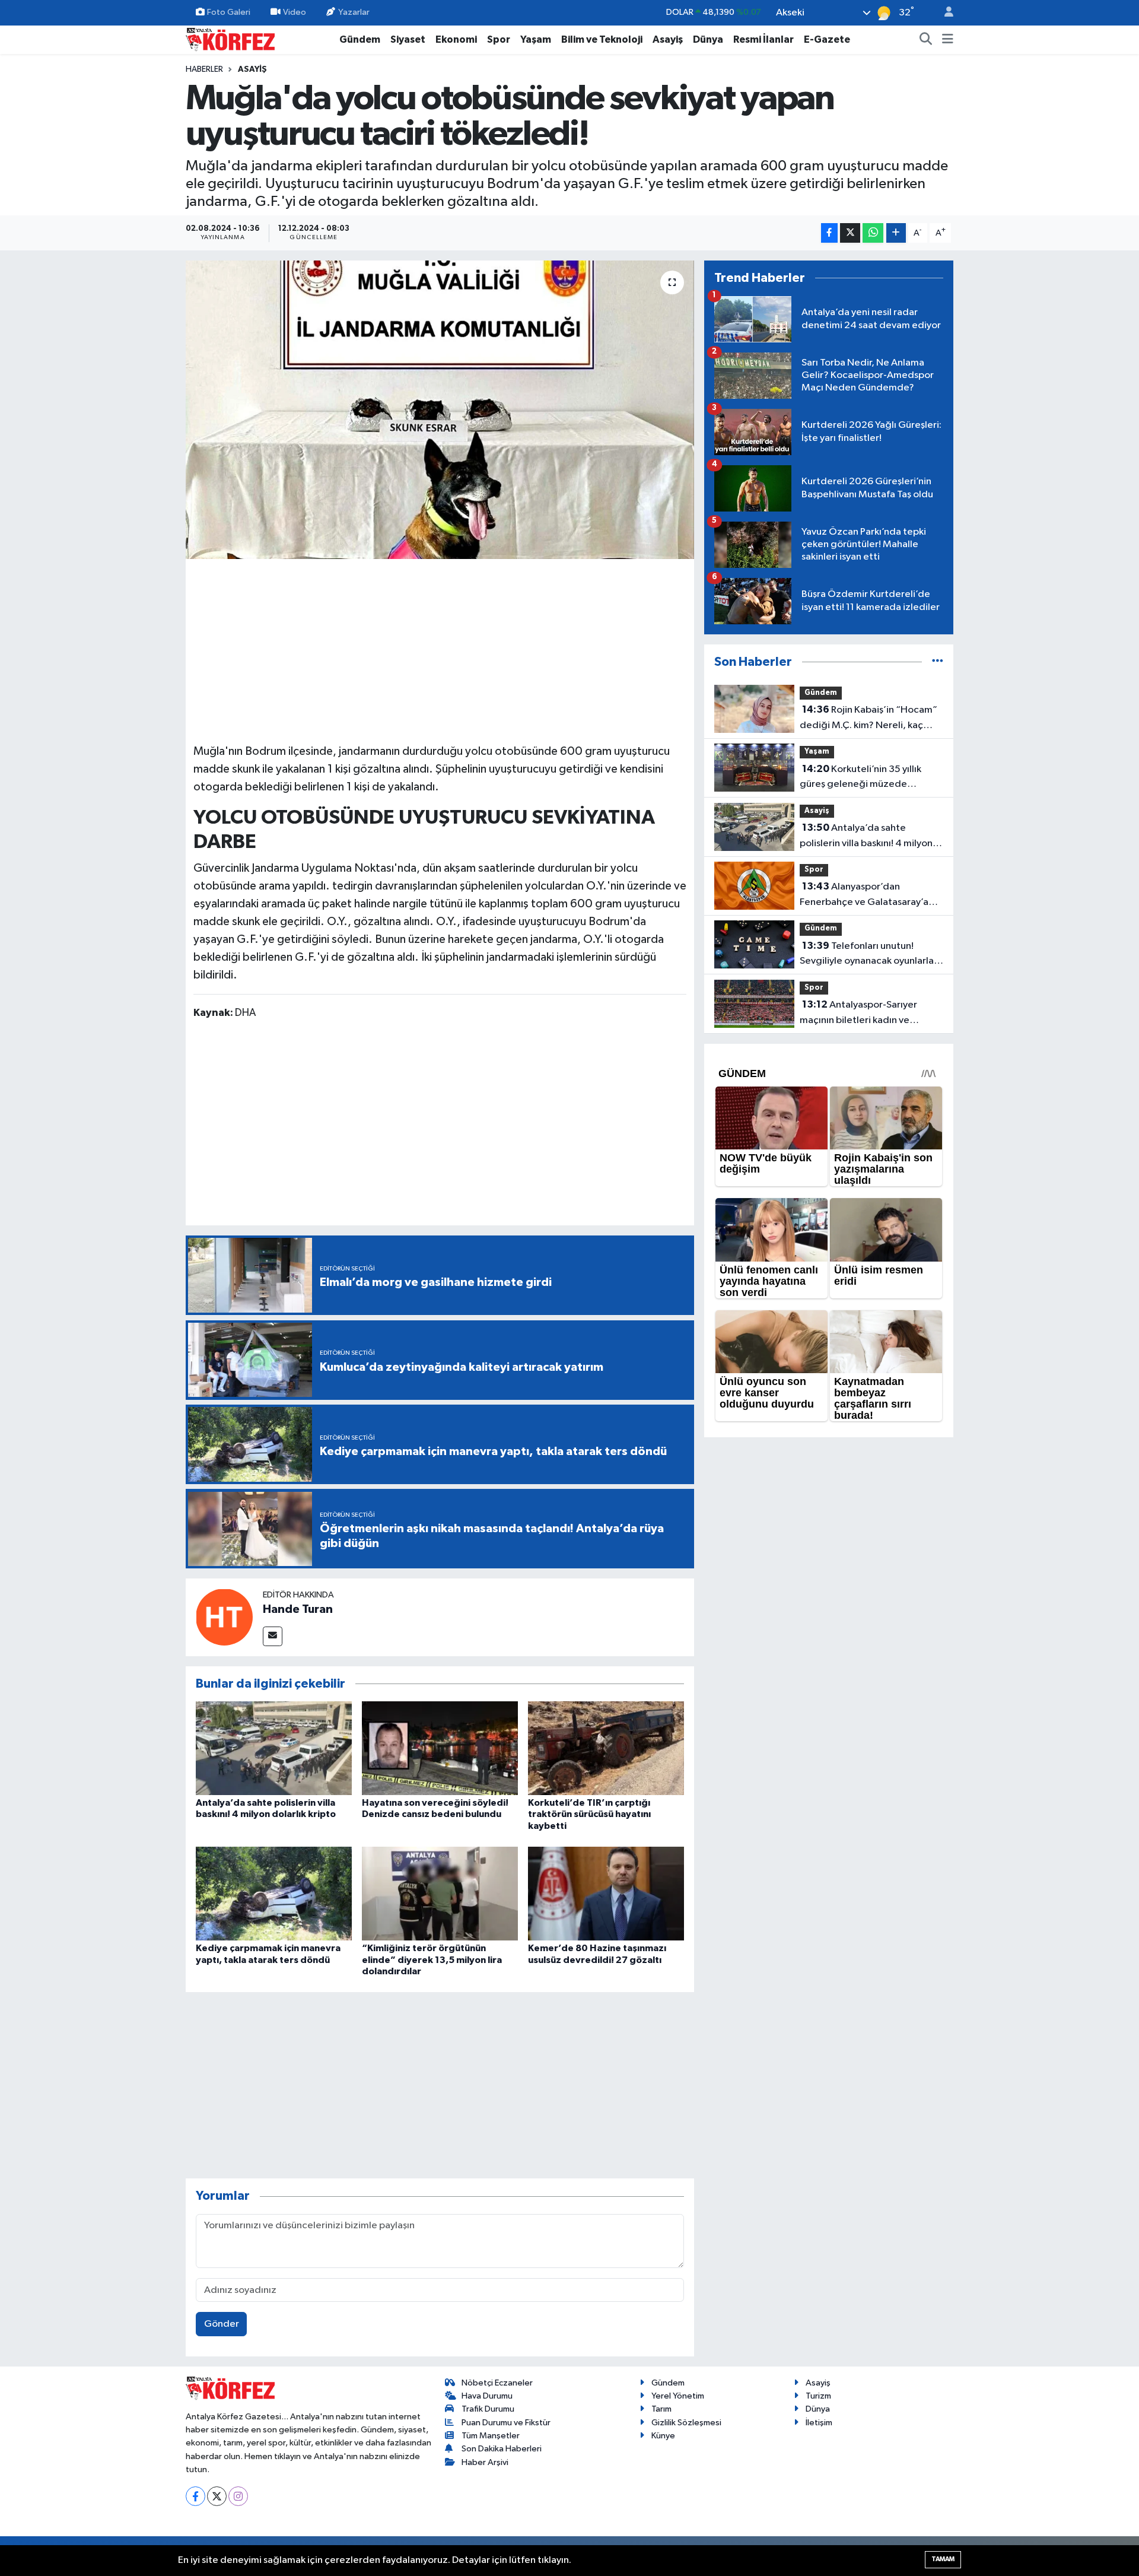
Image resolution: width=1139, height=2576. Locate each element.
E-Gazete (827, 39)
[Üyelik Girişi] (944, 13)
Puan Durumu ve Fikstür (506, 2423)
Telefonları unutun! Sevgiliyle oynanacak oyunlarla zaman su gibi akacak (867, 955)
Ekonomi (456, 39)
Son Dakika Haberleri (502, 2449)
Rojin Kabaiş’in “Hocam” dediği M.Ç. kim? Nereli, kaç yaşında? (868, 719)
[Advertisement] (440, 649)
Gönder (222, 2324)
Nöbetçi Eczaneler (497, 2383)
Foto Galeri (229, 12)
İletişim (819, 2423)
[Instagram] (238, 2496)
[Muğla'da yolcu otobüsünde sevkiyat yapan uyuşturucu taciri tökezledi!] (440, 409)
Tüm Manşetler (491, 2436)
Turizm (818, 2396)
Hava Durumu (487, 2396)
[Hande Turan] (224, 1617)
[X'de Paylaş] (850, 233)
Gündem (360, 39)
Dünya (708, 39)
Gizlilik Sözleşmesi (686, 2423)
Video (295, 12)
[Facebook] (195, 2496)
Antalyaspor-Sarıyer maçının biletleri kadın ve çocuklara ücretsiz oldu (858, 1014)
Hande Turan (298, 1609)
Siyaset (408, 39)
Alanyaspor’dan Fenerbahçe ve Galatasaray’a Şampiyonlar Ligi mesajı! (864, 895)
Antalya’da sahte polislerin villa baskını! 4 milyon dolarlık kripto (866, 837)
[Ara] (926, 40)
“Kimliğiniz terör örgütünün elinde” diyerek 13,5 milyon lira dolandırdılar (432, 1959)
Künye (663, 2436)
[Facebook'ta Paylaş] (829, 233)
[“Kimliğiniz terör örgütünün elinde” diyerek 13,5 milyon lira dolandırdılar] (440, 1893)
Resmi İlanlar (763, 39)
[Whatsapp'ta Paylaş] (873, 233)
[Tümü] (938, 662)
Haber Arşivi (485, 2462)
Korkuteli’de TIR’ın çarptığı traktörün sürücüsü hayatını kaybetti (589, 1814)
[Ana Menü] (948, 40)
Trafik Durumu (488, 2409)
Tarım (661, 2409)
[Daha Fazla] (896, 233)
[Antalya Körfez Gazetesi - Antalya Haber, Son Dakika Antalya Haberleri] (230, 39)
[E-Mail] (273, 1636)
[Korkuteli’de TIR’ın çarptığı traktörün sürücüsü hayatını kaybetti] (606, 1748)
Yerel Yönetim (678, 2396)
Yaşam (536, 39)
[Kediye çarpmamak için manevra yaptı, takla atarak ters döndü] (274, 1893)
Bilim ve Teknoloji (602, 39)
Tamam (943, 2559)
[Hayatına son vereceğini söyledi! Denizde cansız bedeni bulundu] (440, 1748)
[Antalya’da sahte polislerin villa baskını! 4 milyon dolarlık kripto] (274, 1748)
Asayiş (668, 39)
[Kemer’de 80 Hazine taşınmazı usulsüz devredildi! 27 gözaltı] (606, 1893)
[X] (217, 2496)
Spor (499, 39)
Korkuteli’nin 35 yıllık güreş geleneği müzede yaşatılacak (860, 778)
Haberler (204, 69)
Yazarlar (354, 12)
